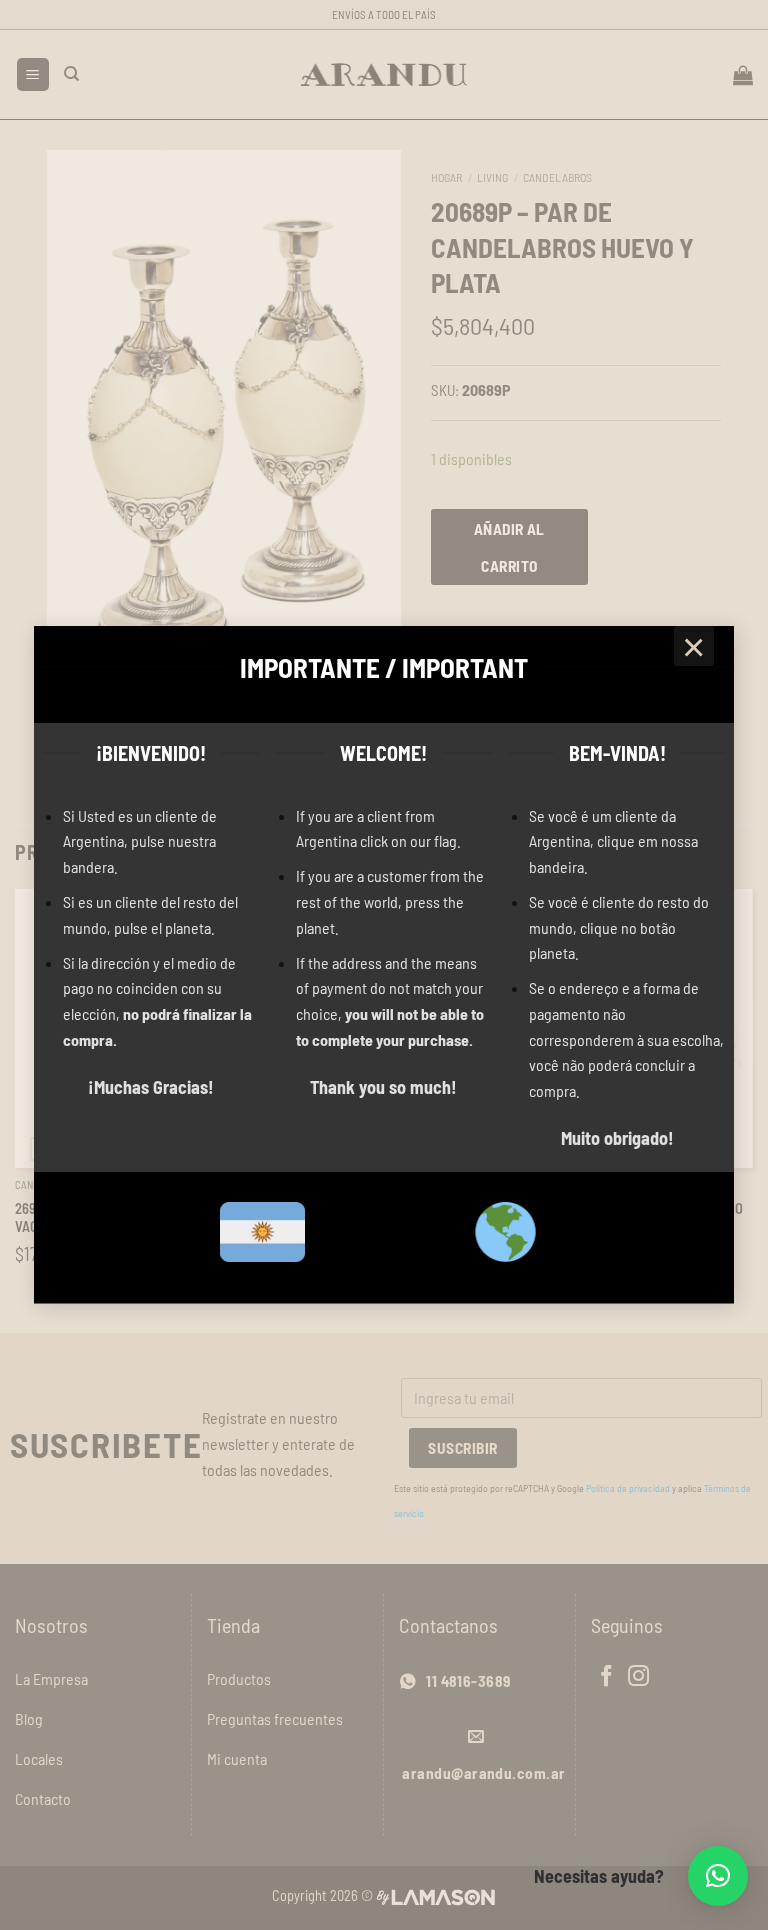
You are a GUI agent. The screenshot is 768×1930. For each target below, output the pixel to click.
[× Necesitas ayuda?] (718, 1876)
